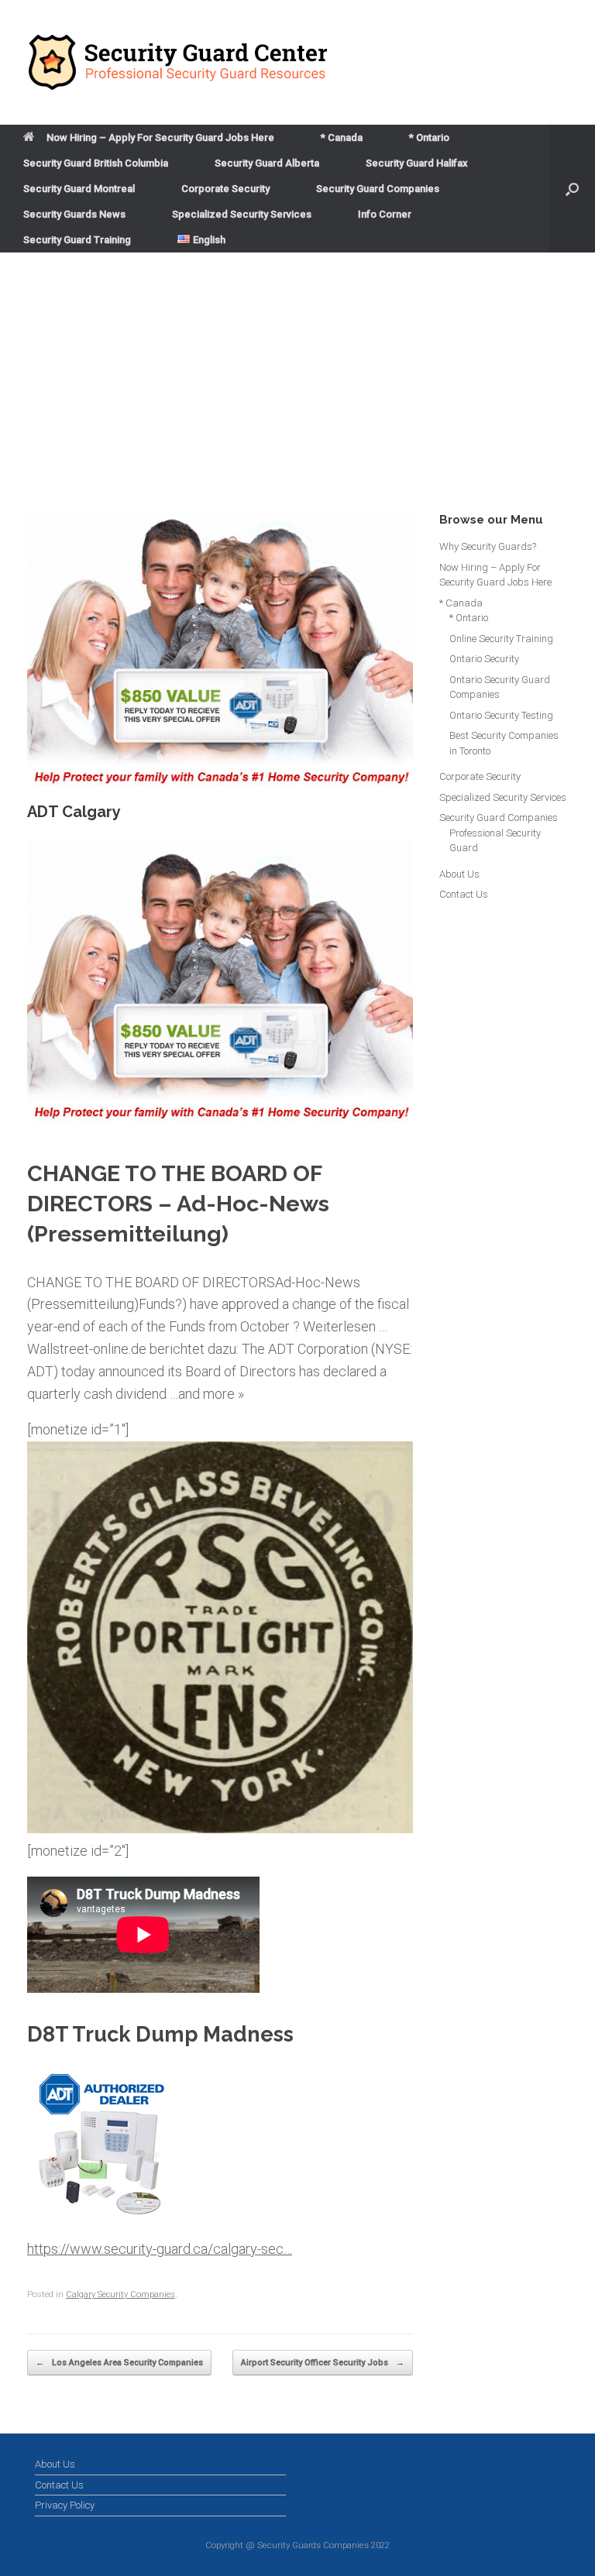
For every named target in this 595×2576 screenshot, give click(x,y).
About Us (459, 874)
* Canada (342, 137)
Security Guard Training (77, 240)
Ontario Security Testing (501, 715)
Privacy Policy (65, 2505)
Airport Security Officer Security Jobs (323, 2363)
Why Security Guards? (488, 546)
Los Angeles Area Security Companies (119, 2363)
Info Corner (385, 214)
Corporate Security (225, 189)
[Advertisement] (297, 396)
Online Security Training (501, 639)
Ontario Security (484, 659)
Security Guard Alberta (267, 163)
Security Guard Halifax (417, 163)
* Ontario (429, 137)
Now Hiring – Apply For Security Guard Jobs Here (160, 137)
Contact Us (464, 894)
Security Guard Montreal (79, 189)
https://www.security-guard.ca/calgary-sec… (160, 2249)
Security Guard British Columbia (96, 163)
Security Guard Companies (378, 189)
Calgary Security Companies (120, 2294)
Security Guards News (74, 214)
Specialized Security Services (242, 214)
